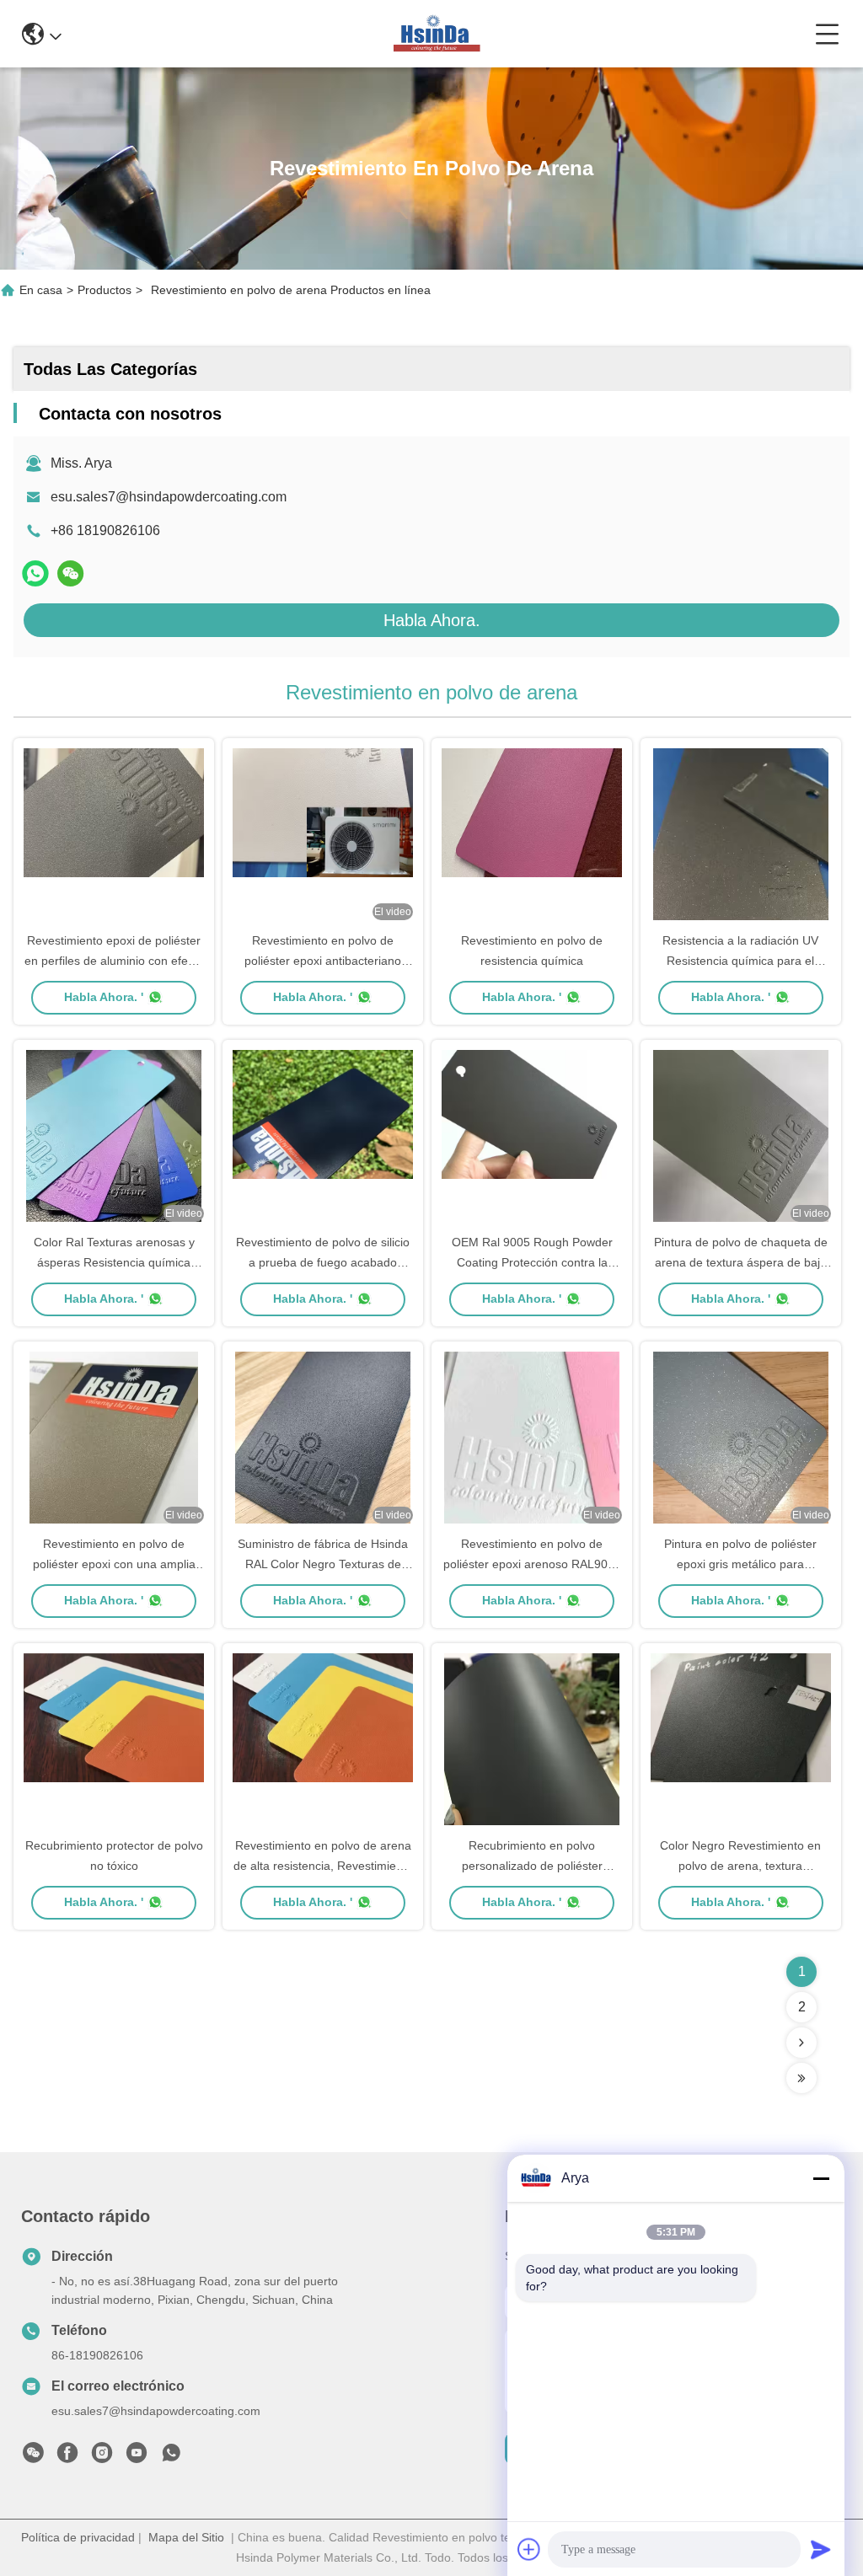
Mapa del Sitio (186, 2537)
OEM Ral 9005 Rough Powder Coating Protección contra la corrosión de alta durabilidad (532, 1262)
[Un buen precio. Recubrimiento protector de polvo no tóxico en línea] (114, 1741)
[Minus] (821, 2178)
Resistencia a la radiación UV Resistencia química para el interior (740, 961)
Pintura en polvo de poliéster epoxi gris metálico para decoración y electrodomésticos (741, 1564)
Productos (105, 290)
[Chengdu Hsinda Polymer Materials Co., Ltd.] (438, 34)
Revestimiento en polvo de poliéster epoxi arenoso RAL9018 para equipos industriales (532, 1564)
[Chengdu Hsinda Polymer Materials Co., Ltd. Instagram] (102, 2457)
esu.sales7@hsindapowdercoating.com (169, 497)
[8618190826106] (171, 2457)
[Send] (821, 2549)
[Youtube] (137, 2457)
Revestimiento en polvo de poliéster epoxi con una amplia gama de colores (114, 1564)
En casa (41, 290)
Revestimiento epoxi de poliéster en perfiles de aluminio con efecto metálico (114, 961)
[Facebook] (67, 2457)
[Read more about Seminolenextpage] (801, 2043)
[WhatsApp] (35, 573)
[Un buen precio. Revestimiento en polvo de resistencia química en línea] (532, 836)
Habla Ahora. (432, 620)
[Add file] (529, 2549)
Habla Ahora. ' (104, 997)
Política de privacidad (78, 2537)
